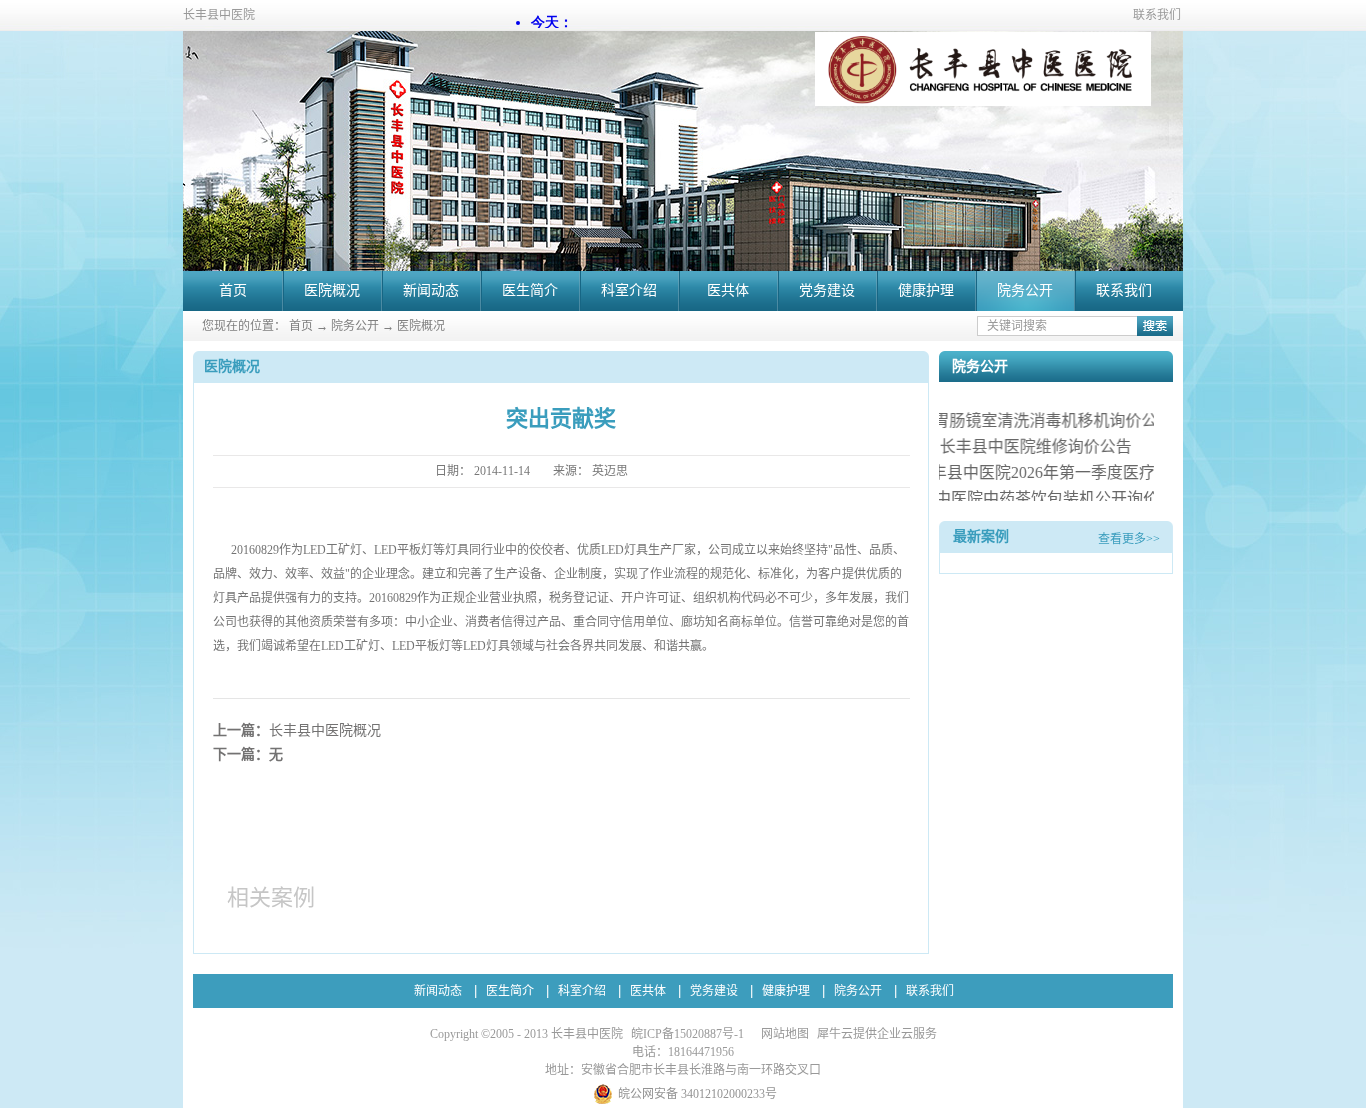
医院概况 (421, 326)
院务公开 (355, 326)
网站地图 (782, 1034)
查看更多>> (1129, 539)
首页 (233, 290)
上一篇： (297, 730)
